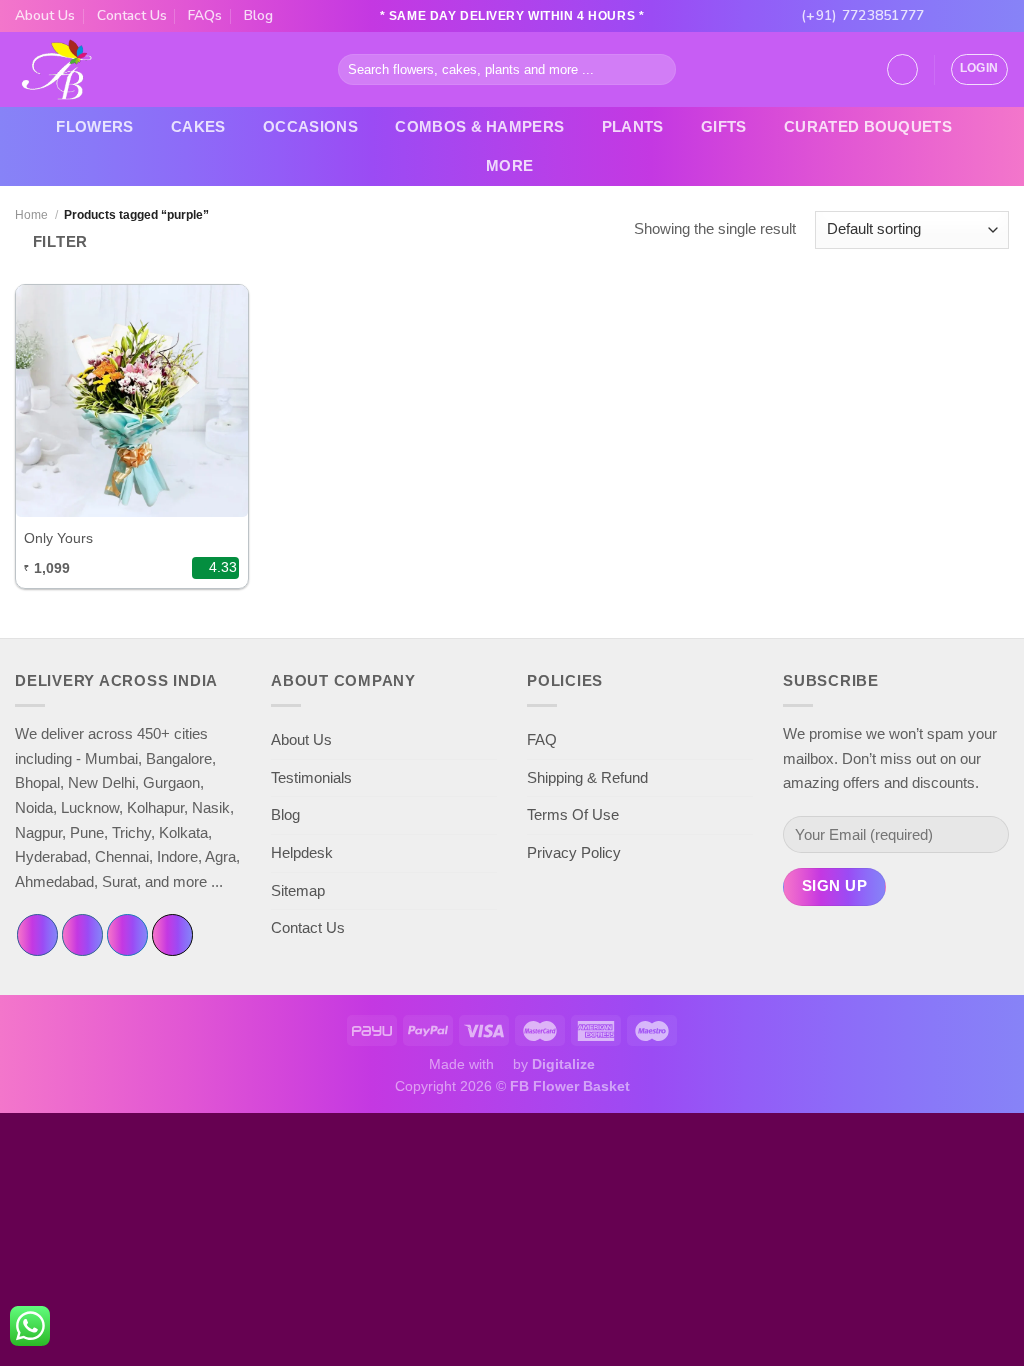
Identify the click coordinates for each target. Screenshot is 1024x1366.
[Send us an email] (1000, 16)
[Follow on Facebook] (945, 16)
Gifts (724, 126)
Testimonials (311, 777)
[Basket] (902, 69)
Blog (258, 15)
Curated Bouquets (868, 126)
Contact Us (132, 15)
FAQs (205, 15)
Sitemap (298, 890)
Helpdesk (302, 852)
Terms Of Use (573, 814)
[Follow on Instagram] (963, 16)
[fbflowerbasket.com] (57, 70)
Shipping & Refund (587, 777)
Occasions (310, 126)
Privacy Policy (574, 852)
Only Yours (58, 538)
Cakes (198, 126)
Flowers (94, 126)
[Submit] (658, 69)
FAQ (542, 739)
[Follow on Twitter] (982, 16)
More (509, 165)
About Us (45, 15)
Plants (633, 126)
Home (31, 215)
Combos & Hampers (479, 126)
